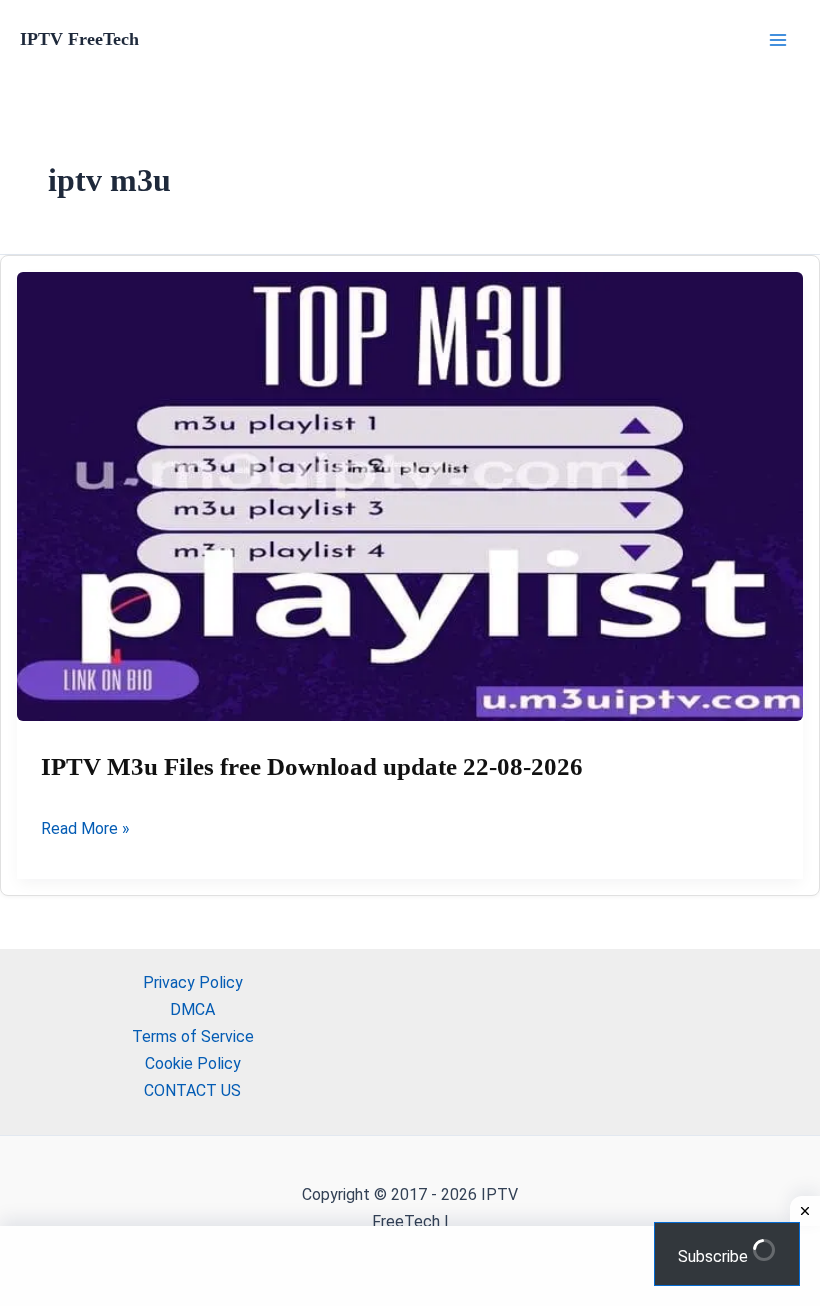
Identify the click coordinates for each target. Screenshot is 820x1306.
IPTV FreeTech (79, 39)
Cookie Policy (193, 1063)
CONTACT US (192, 1090)
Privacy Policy (193, 982)
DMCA (192, 1009)
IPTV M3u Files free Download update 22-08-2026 (312, 766)
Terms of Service (193, 1036)
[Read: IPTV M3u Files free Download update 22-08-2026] (410, 496)
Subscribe (715, 1256)
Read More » (85, 830)
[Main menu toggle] (778, 40)
